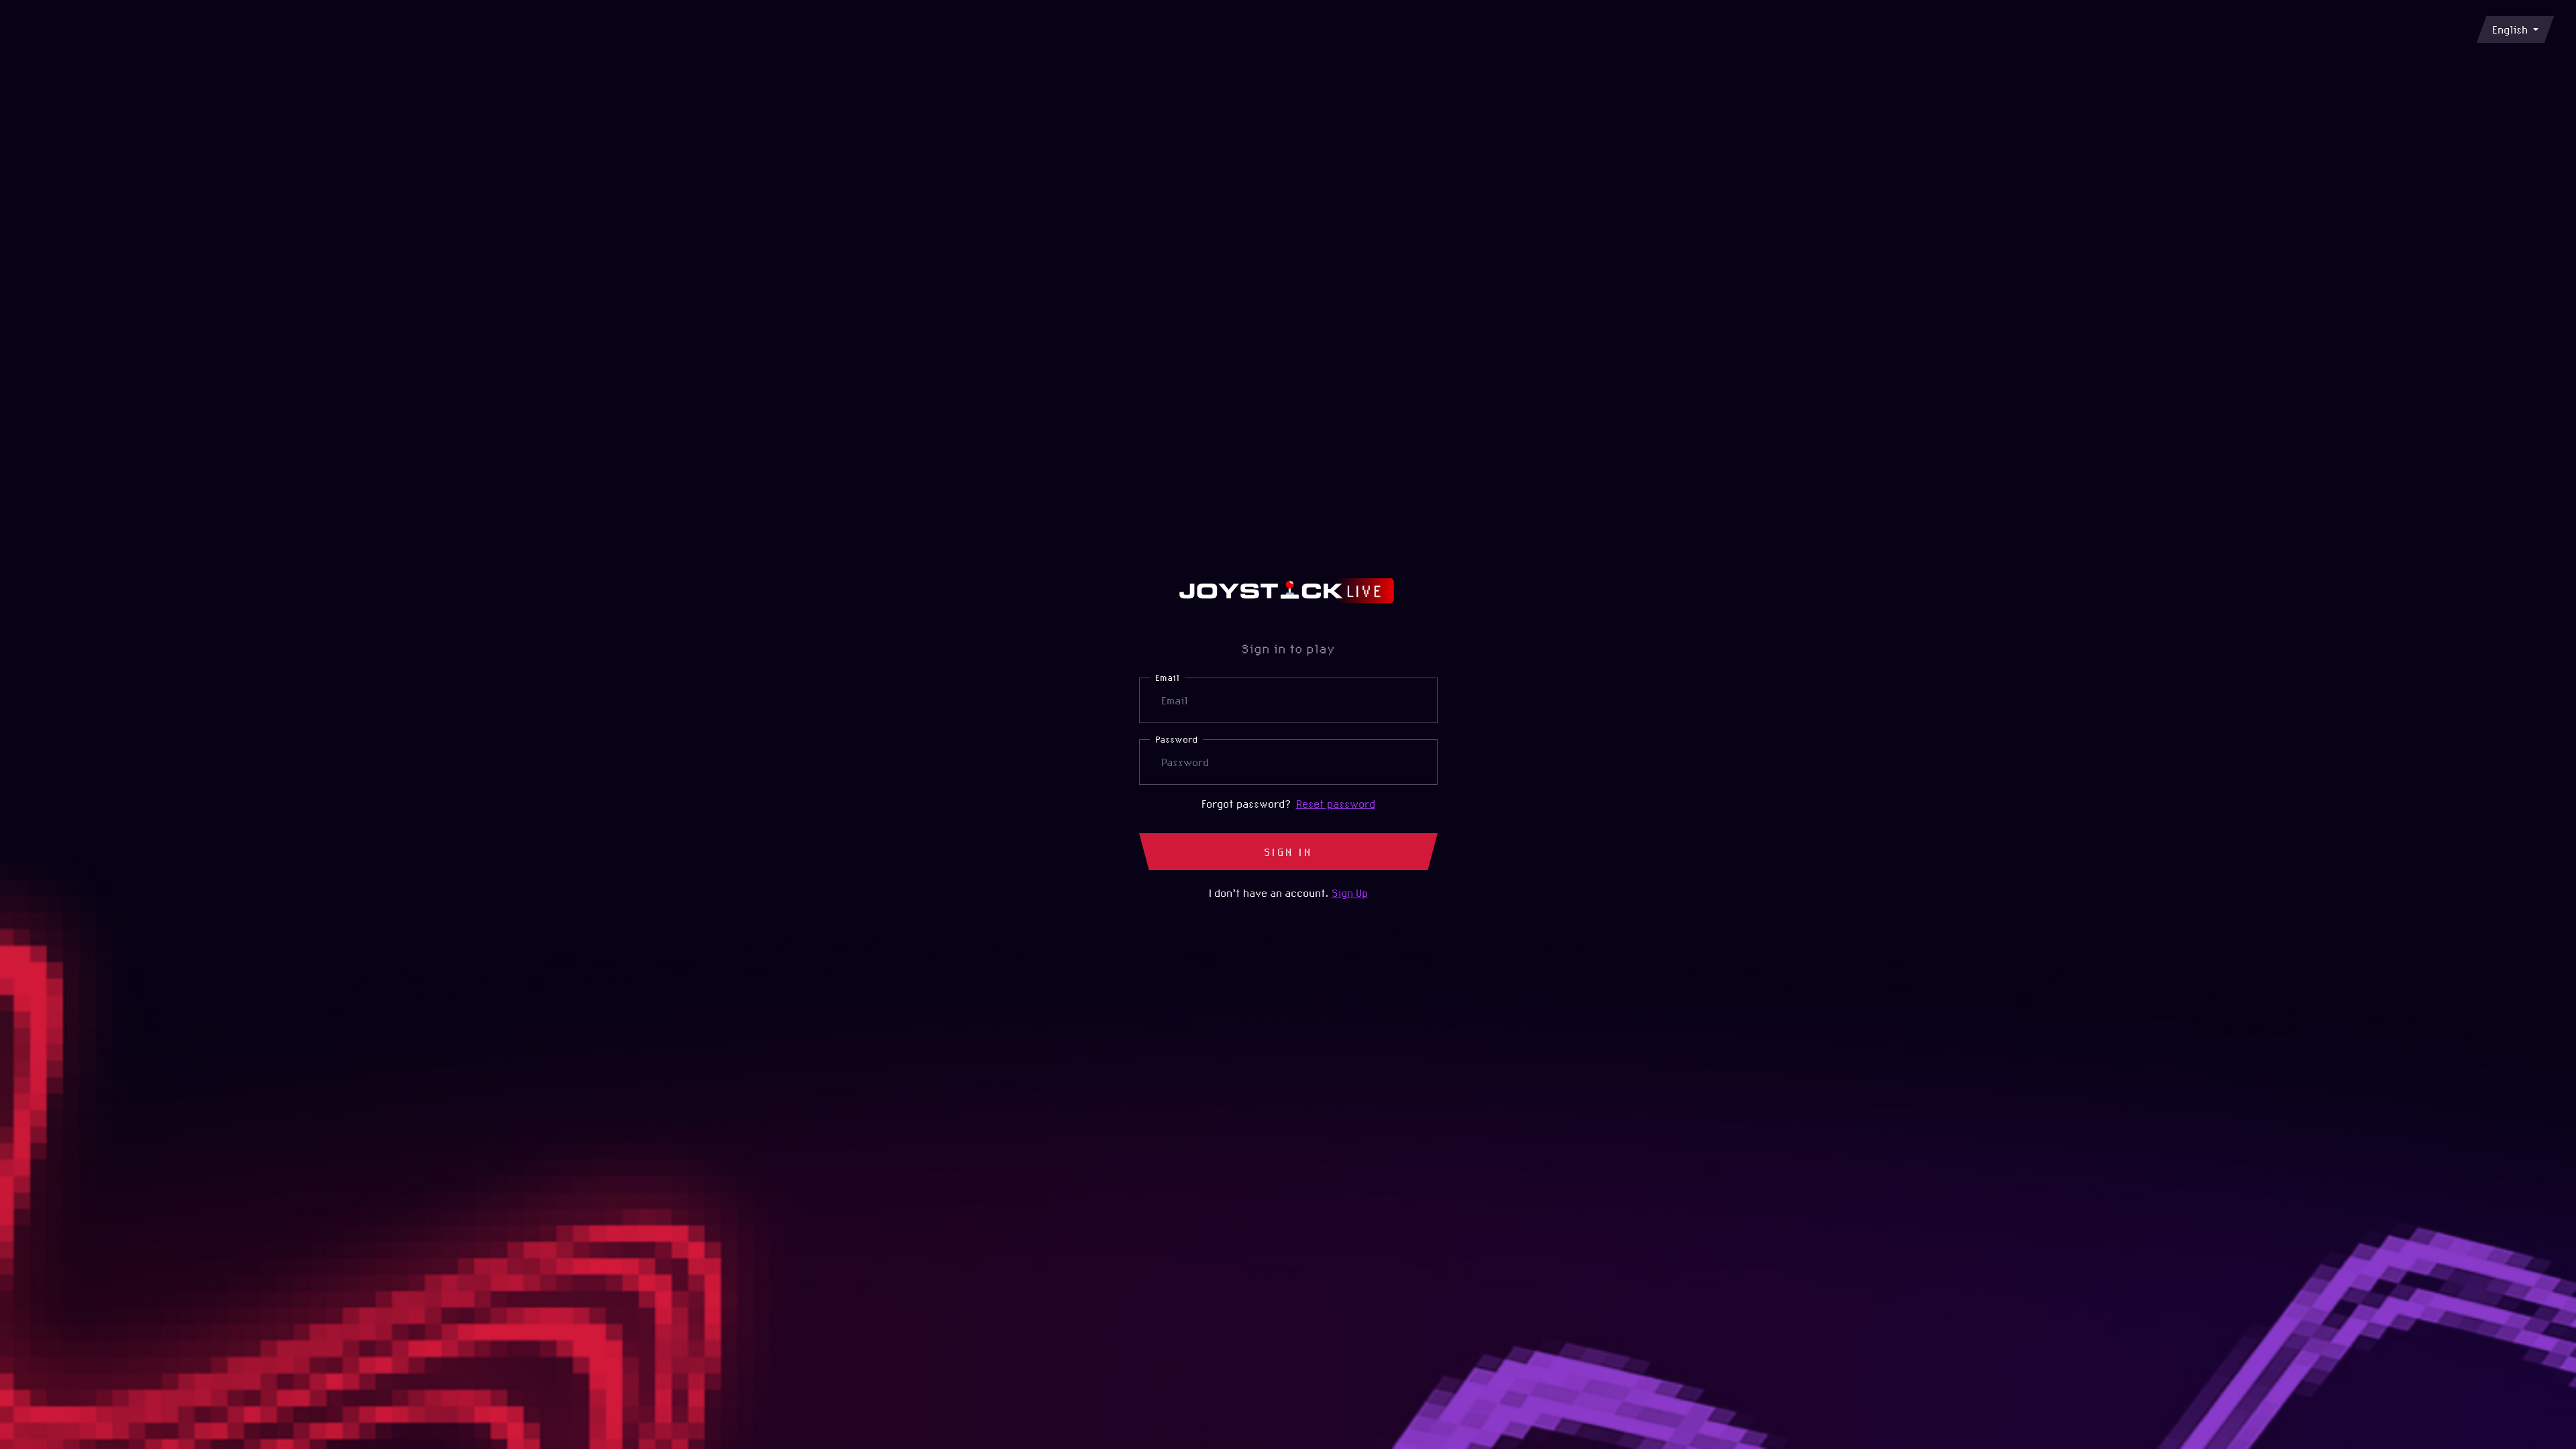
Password (1176, 739)
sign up (1350, 893)
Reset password (1336, 804)
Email (1167, 678)
